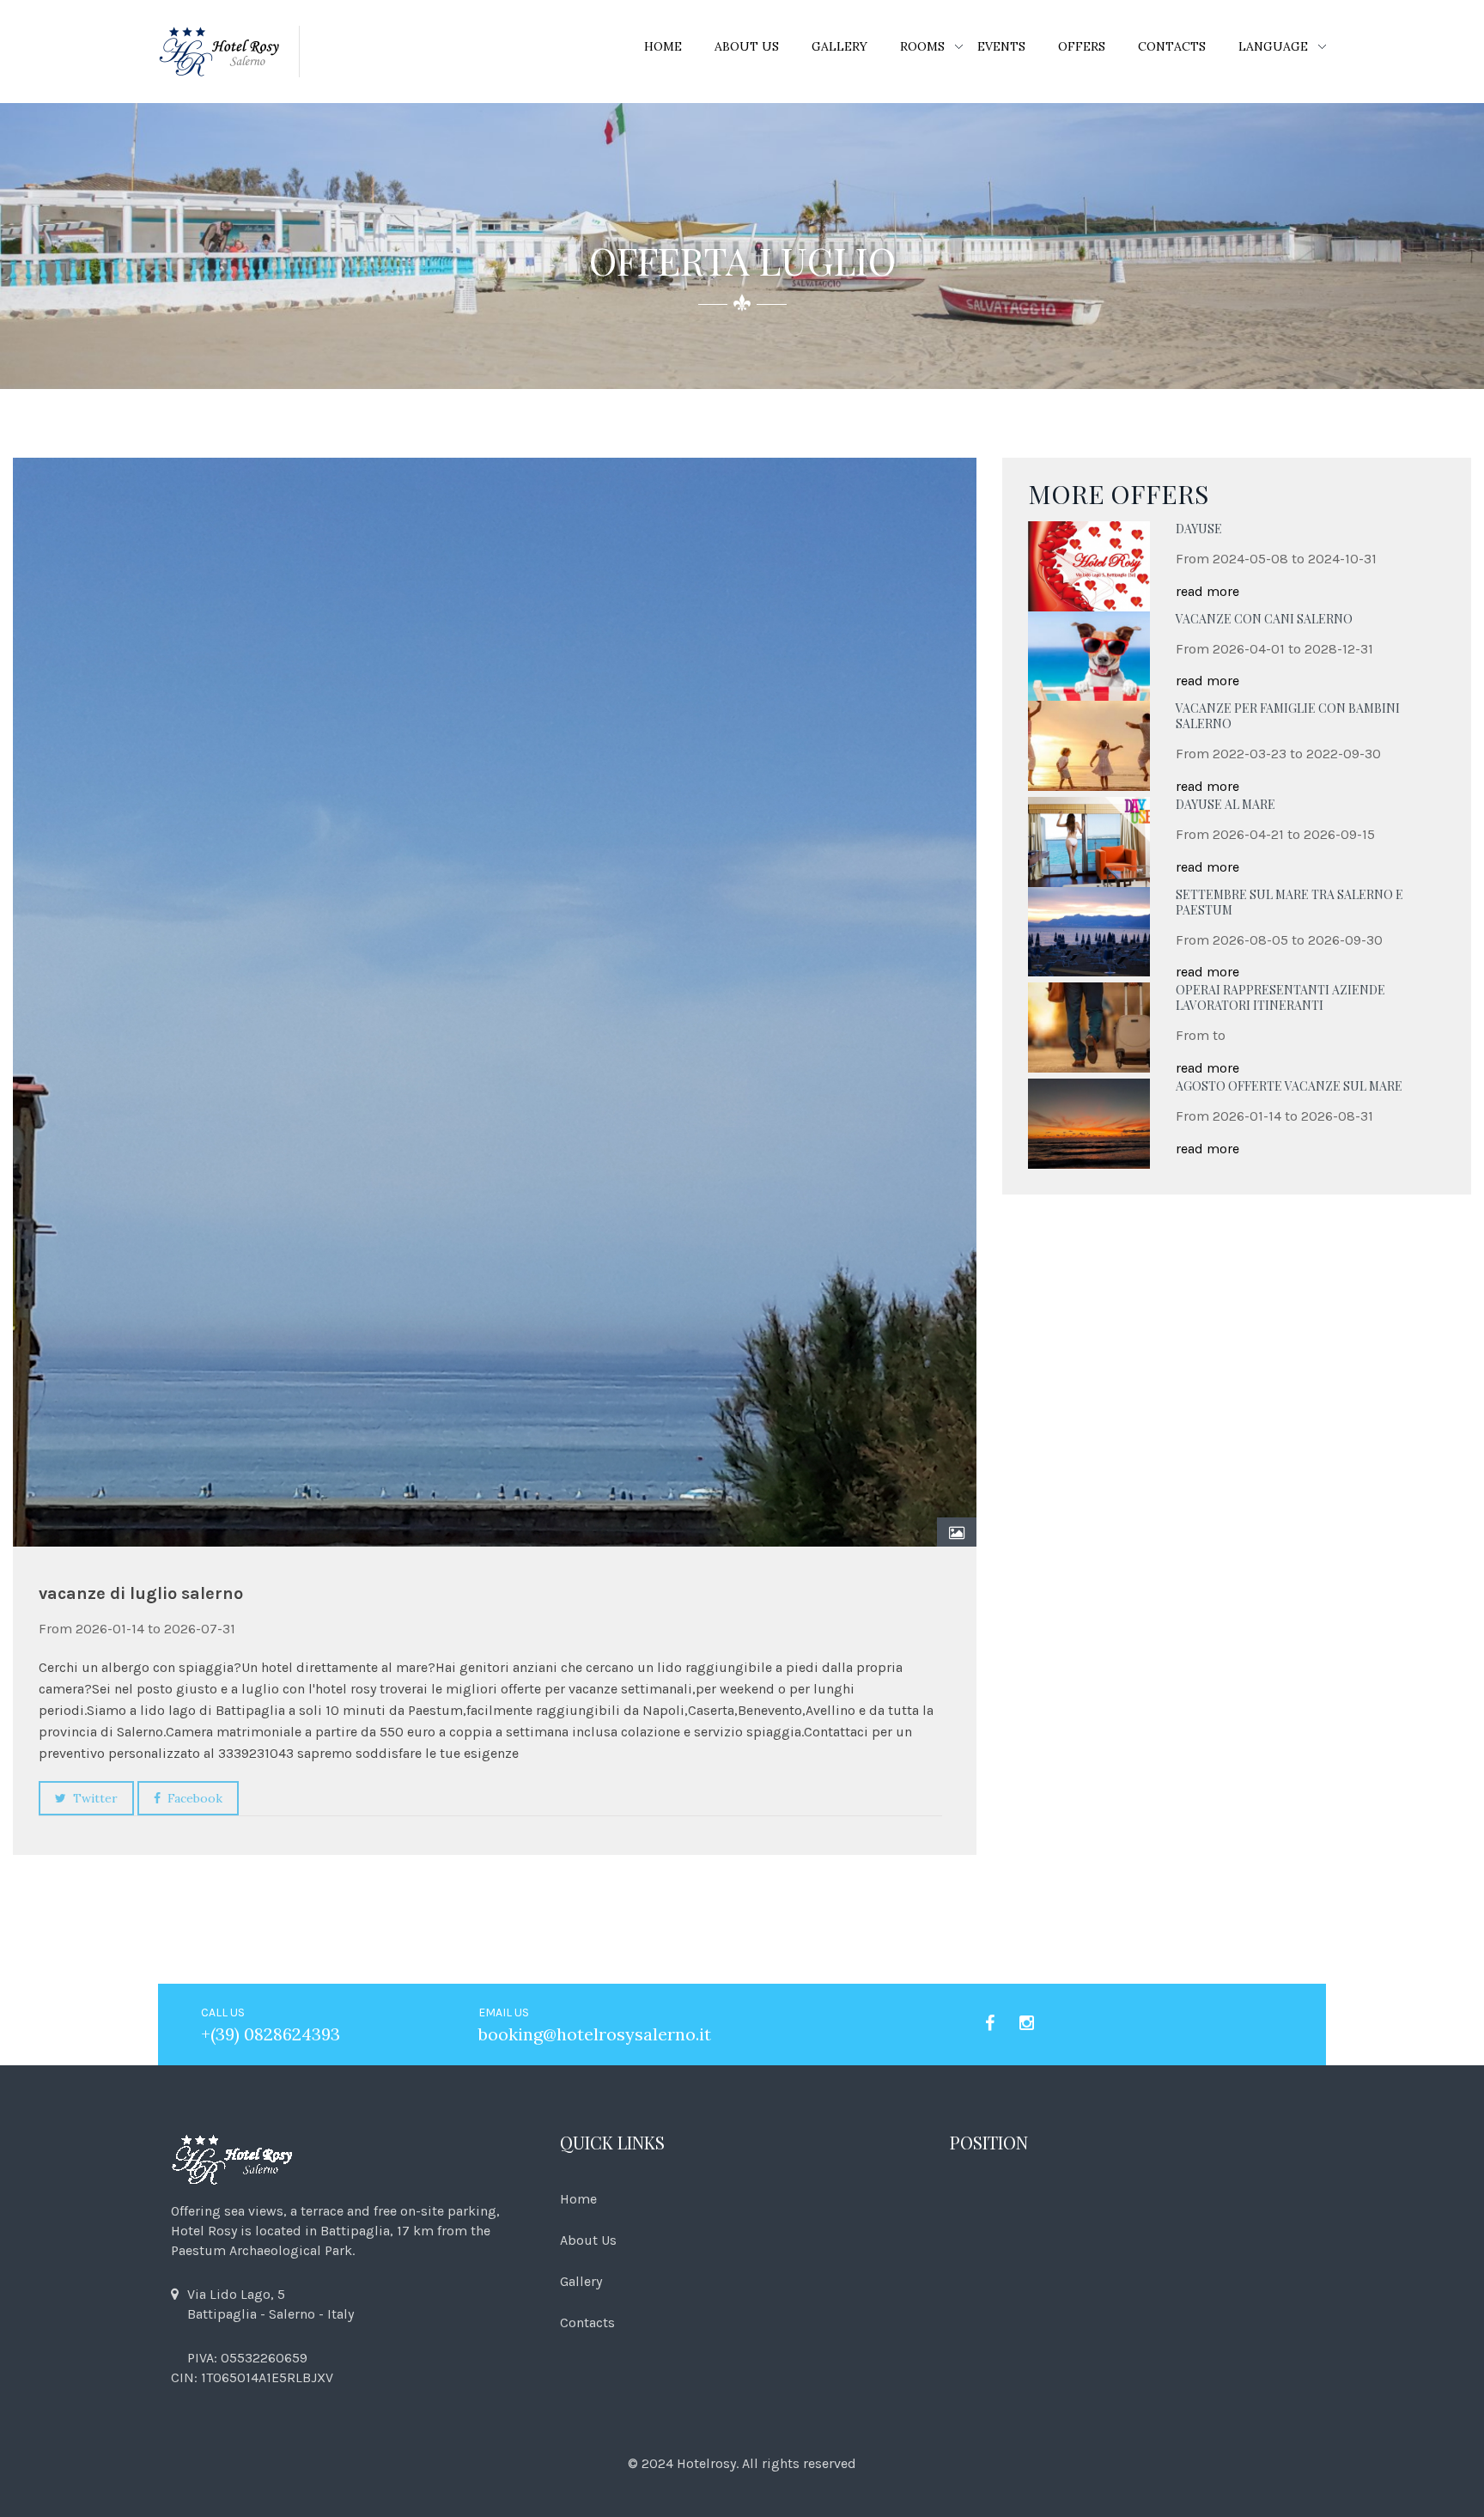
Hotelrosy (706, 2463)
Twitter (92, 1798)
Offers (1082, 46)
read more (1207, 591)
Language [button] (1273, 46)
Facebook (192, 1798)
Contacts (1172, 46)
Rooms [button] (922, 46)
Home (663, 46)
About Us (747, 46)
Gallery (839, 46)
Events (1001, 46)
